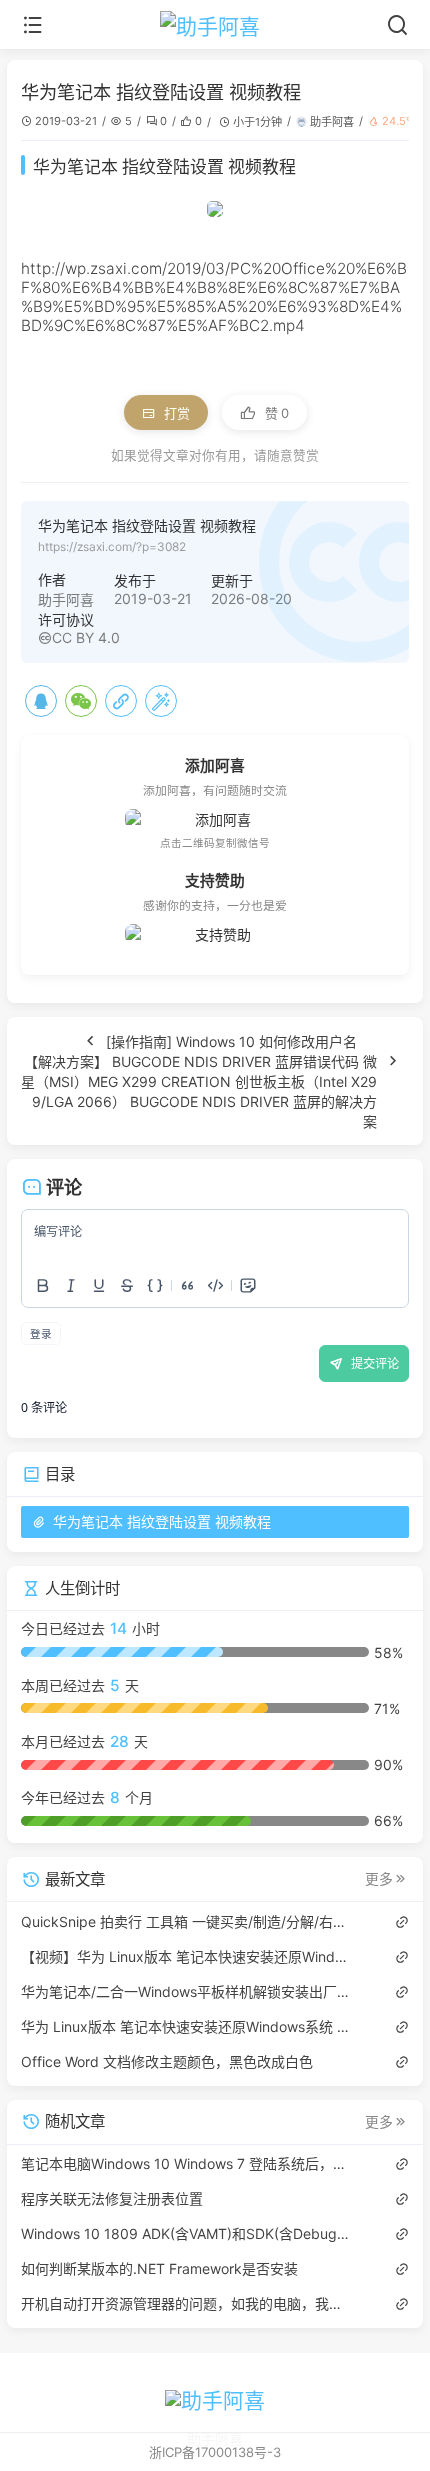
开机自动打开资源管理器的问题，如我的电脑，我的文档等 (186, 2303)
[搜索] (397, 25)
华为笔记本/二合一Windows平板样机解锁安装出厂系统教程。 (186, 1991)
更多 (379, 1879)
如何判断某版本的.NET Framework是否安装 (159, 2268)
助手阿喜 (332, 122)
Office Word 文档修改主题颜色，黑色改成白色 (167, 2061)
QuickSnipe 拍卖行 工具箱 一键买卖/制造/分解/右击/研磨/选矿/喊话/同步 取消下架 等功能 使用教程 (186, 1921)
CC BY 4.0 (86, 637)
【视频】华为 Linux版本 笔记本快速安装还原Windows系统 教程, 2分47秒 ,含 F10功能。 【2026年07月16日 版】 (186, 1956)
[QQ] (41, 701)
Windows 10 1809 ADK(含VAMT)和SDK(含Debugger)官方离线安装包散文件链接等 (186, 2233)
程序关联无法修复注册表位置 (112, 2198)
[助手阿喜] (215, 25)
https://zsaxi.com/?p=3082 (112, 546)
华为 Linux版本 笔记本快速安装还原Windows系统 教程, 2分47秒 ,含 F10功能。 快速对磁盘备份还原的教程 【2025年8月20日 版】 (186, 2026)
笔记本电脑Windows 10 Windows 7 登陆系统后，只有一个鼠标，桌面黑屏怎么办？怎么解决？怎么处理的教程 (186, 2163)
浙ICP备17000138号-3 (215, 2452)
